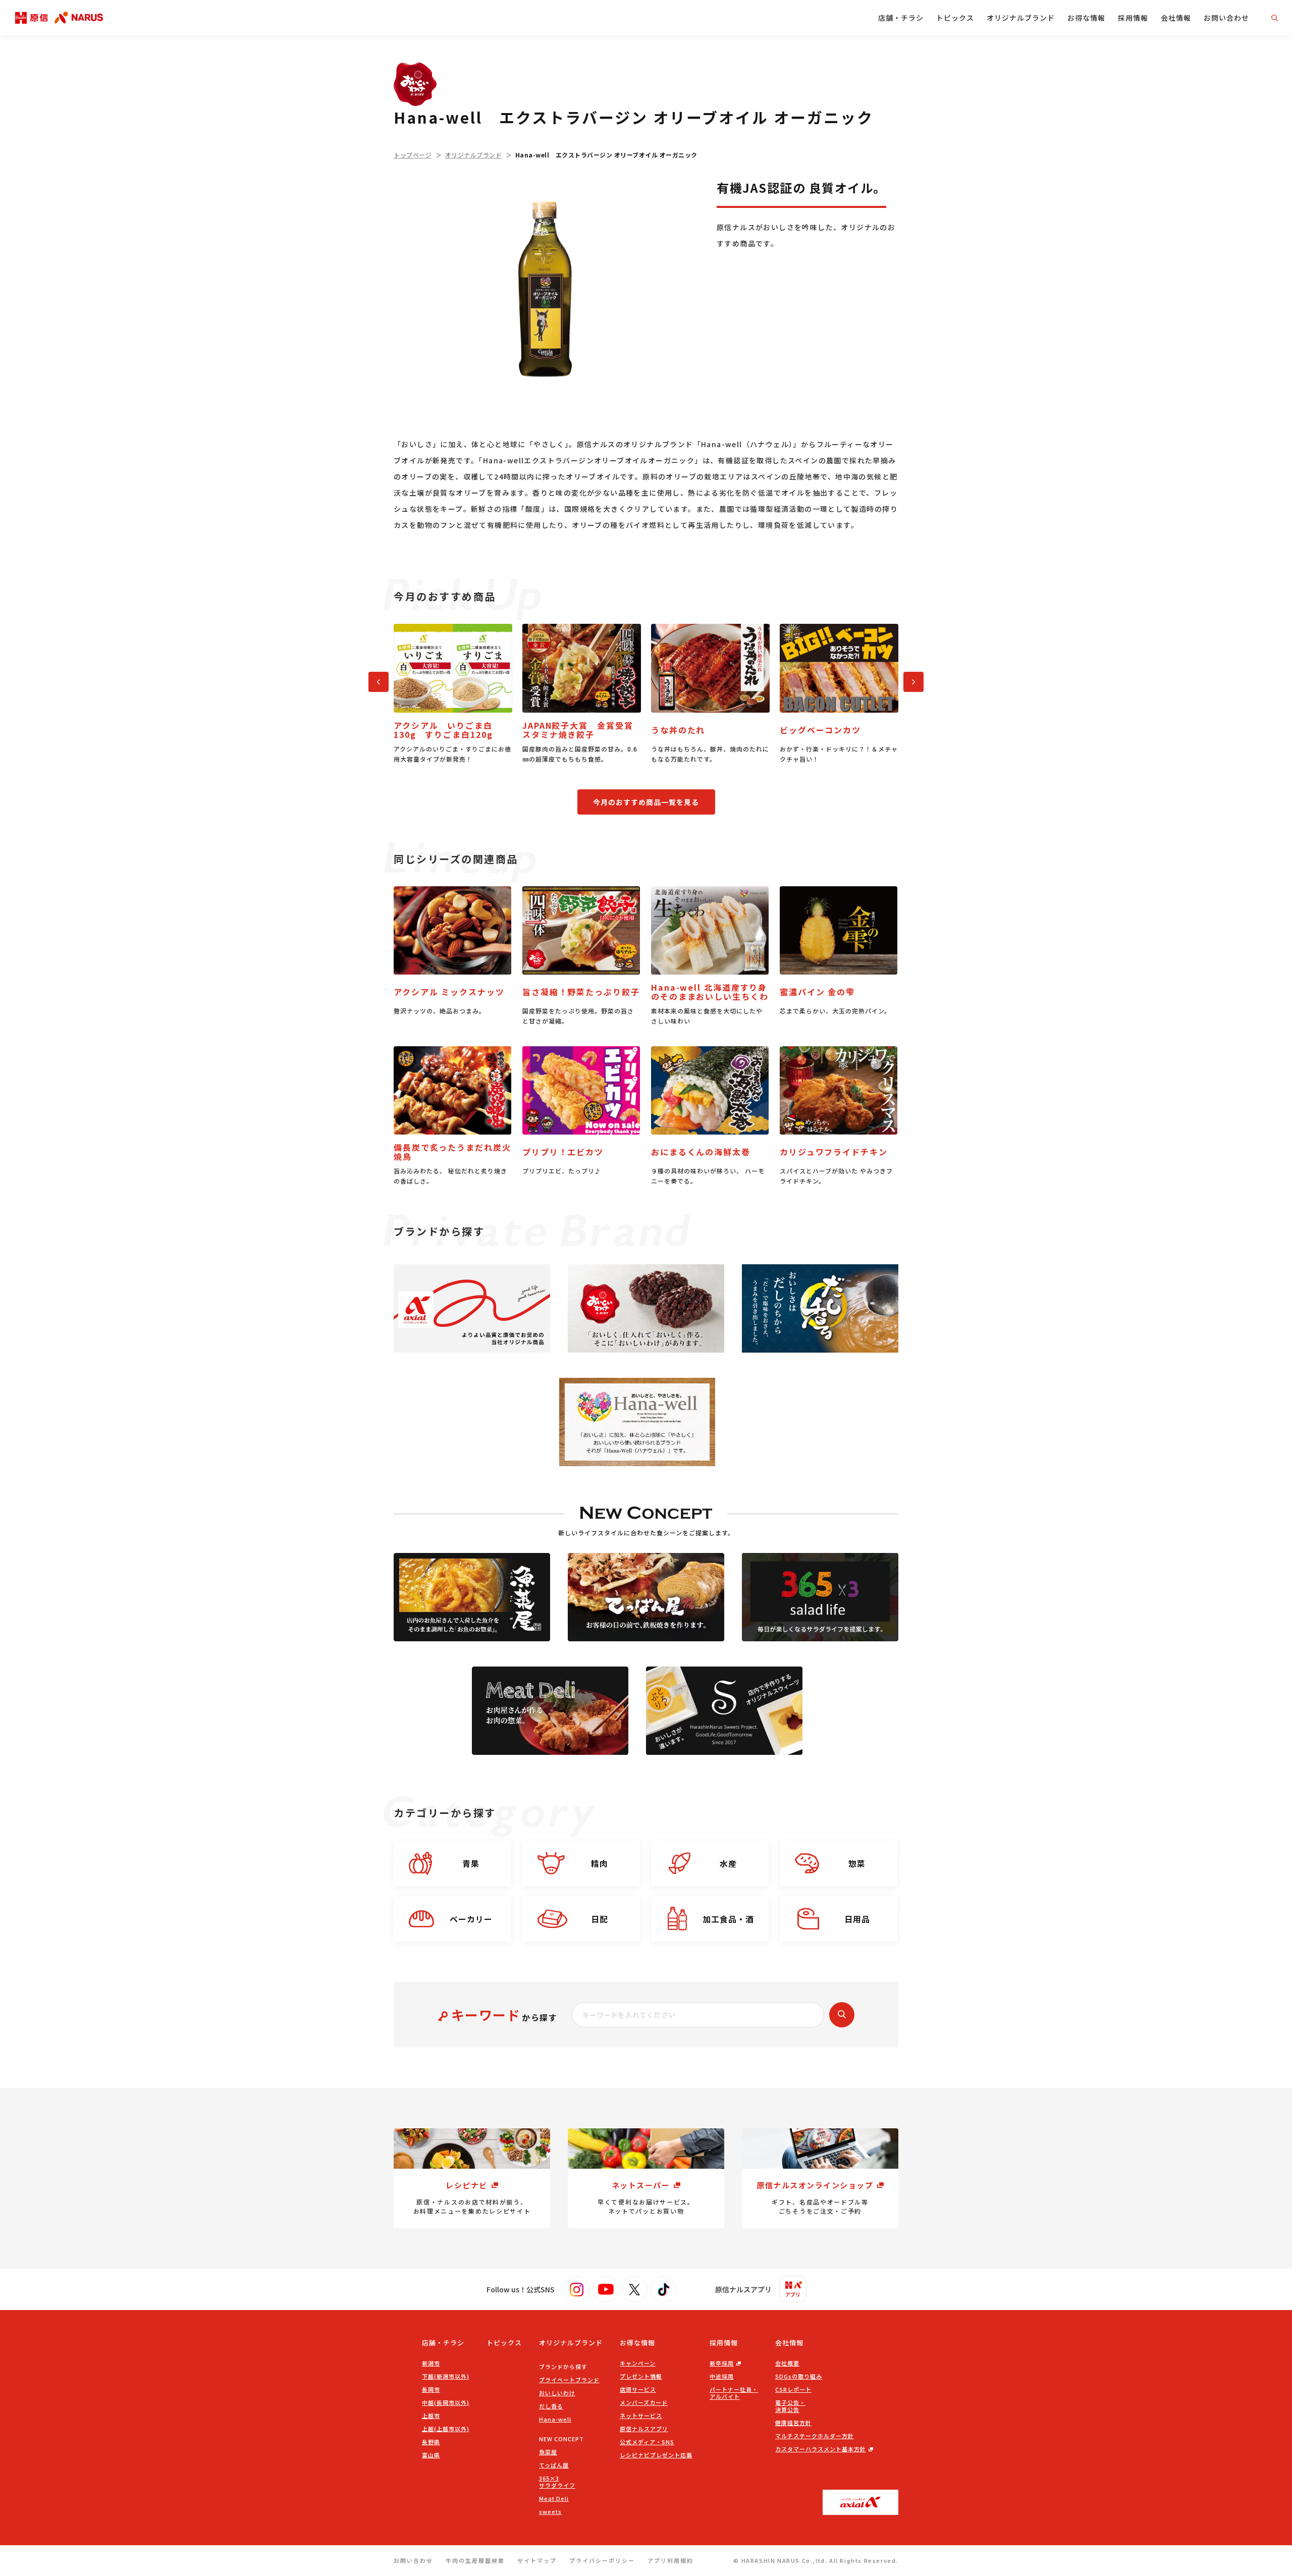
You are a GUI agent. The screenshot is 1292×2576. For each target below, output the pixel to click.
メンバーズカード (644, 2402)
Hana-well (555, 2419)
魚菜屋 (548, 2452)
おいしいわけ (557, 2393)
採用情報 (1133, 18)
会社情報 (1176, 18)
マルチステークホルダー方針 (815, 2436)
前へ (374, 680)
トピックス (955, 18)
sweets (550, 2511)
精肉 (600, 1863)
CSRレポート (793, 2389)
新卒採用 (722, 2363)
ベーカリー (471, 1919)
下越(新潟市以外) (446, 2376)
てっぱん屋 (554, 2465)
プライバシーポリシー (602, 2560)
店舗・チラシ (901, 18)
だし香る (551, 2406)
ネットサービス (641, 2416)
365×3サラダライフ (557, 2482)
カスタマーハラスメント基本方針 (821, 2449)
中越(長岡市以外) (446, 2402)
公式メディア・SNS (647, 2442)
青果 (471, 1863)
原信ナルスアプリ (644, 2429)
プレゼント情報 (641, 2376)
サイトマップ (537, 2560)
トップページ (413, 155)
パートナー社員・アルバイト (734, 2393)
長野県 (431, 2442)
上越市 (431, 2416)
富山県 (431, 2455)
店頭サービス (638, 2389)
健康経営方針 (793, 2423)
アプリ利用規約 (670, 2560)
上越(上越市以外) (446, 2429)
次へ (909, 680)
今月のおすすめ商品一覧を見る (646, 802)
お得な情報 (1086, 18)
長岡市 (431, 2389)
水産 (728, 1863)
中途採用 (722, 2376)
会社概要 (787, 2363)
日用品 (857, 1919)
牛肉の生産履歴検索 (475, 2560)
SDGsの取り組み (799, 2376)
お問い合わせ (1226, 18)
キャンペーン (638, 2363)
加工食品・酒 (728, 1919)
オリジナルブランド (1021, 18)
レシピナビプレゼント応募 (656, 2455)
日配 (600, 1919)
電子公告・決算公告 (790, 2406)
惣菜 (857, 1863)
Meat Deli (554, 2498)
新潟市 (431, 2363)
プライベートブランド (569, 2380)
